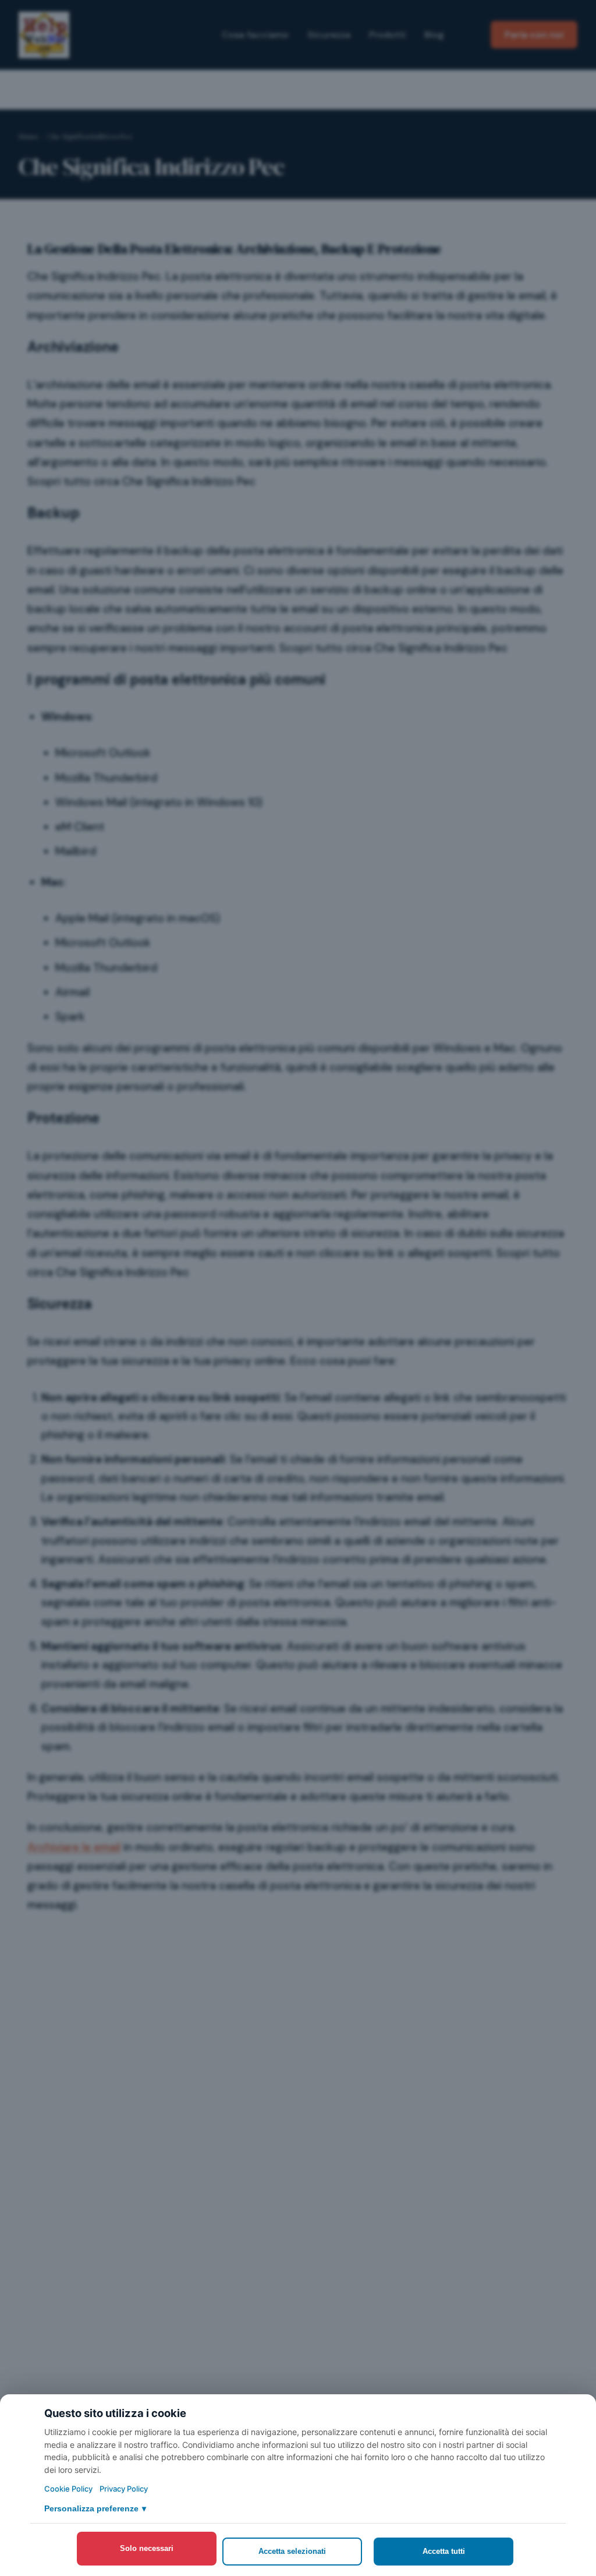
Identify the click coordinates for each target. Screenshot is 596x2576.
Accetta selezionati (292, 2551)
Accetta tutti (444, 2551)
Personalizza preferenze (95, 2508)
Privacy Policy (124, 2489)
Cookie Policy (68, 2489)
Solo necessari (147, 2548)
